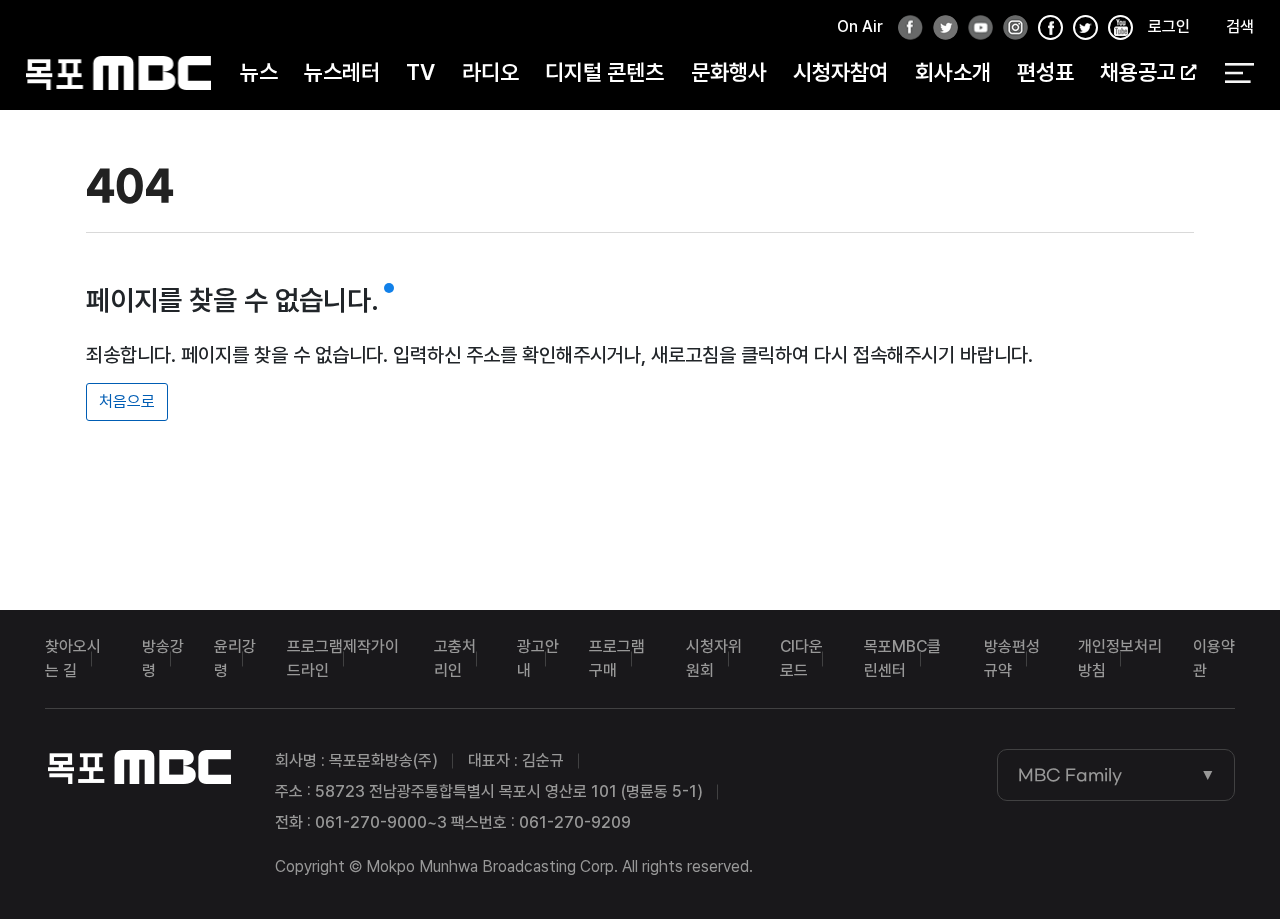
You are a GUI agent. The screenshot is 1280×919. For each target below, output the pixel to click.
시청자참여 (840, 72)
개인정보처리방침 (1120, 658)
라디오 (490, 72)
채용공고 (1138, 72)
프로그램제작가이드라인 (343, 658)
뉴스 (259, 72)
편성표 (1045, 72)
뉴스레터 (342, 72)
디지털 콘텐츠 (604, 72)
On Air (860, 26)
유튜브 (975, 28)
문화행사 (729, 72)
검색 (1240, 26)
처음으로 (127, 401)
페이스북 (905, 28)
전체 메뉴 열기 (1239, 73)
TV (420, 72)
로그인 (1169, 26)
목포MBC (118, 72)
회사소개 (953, 72)
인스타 (1010, 28)
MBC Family (1070, 775)
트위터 (940, 28)
